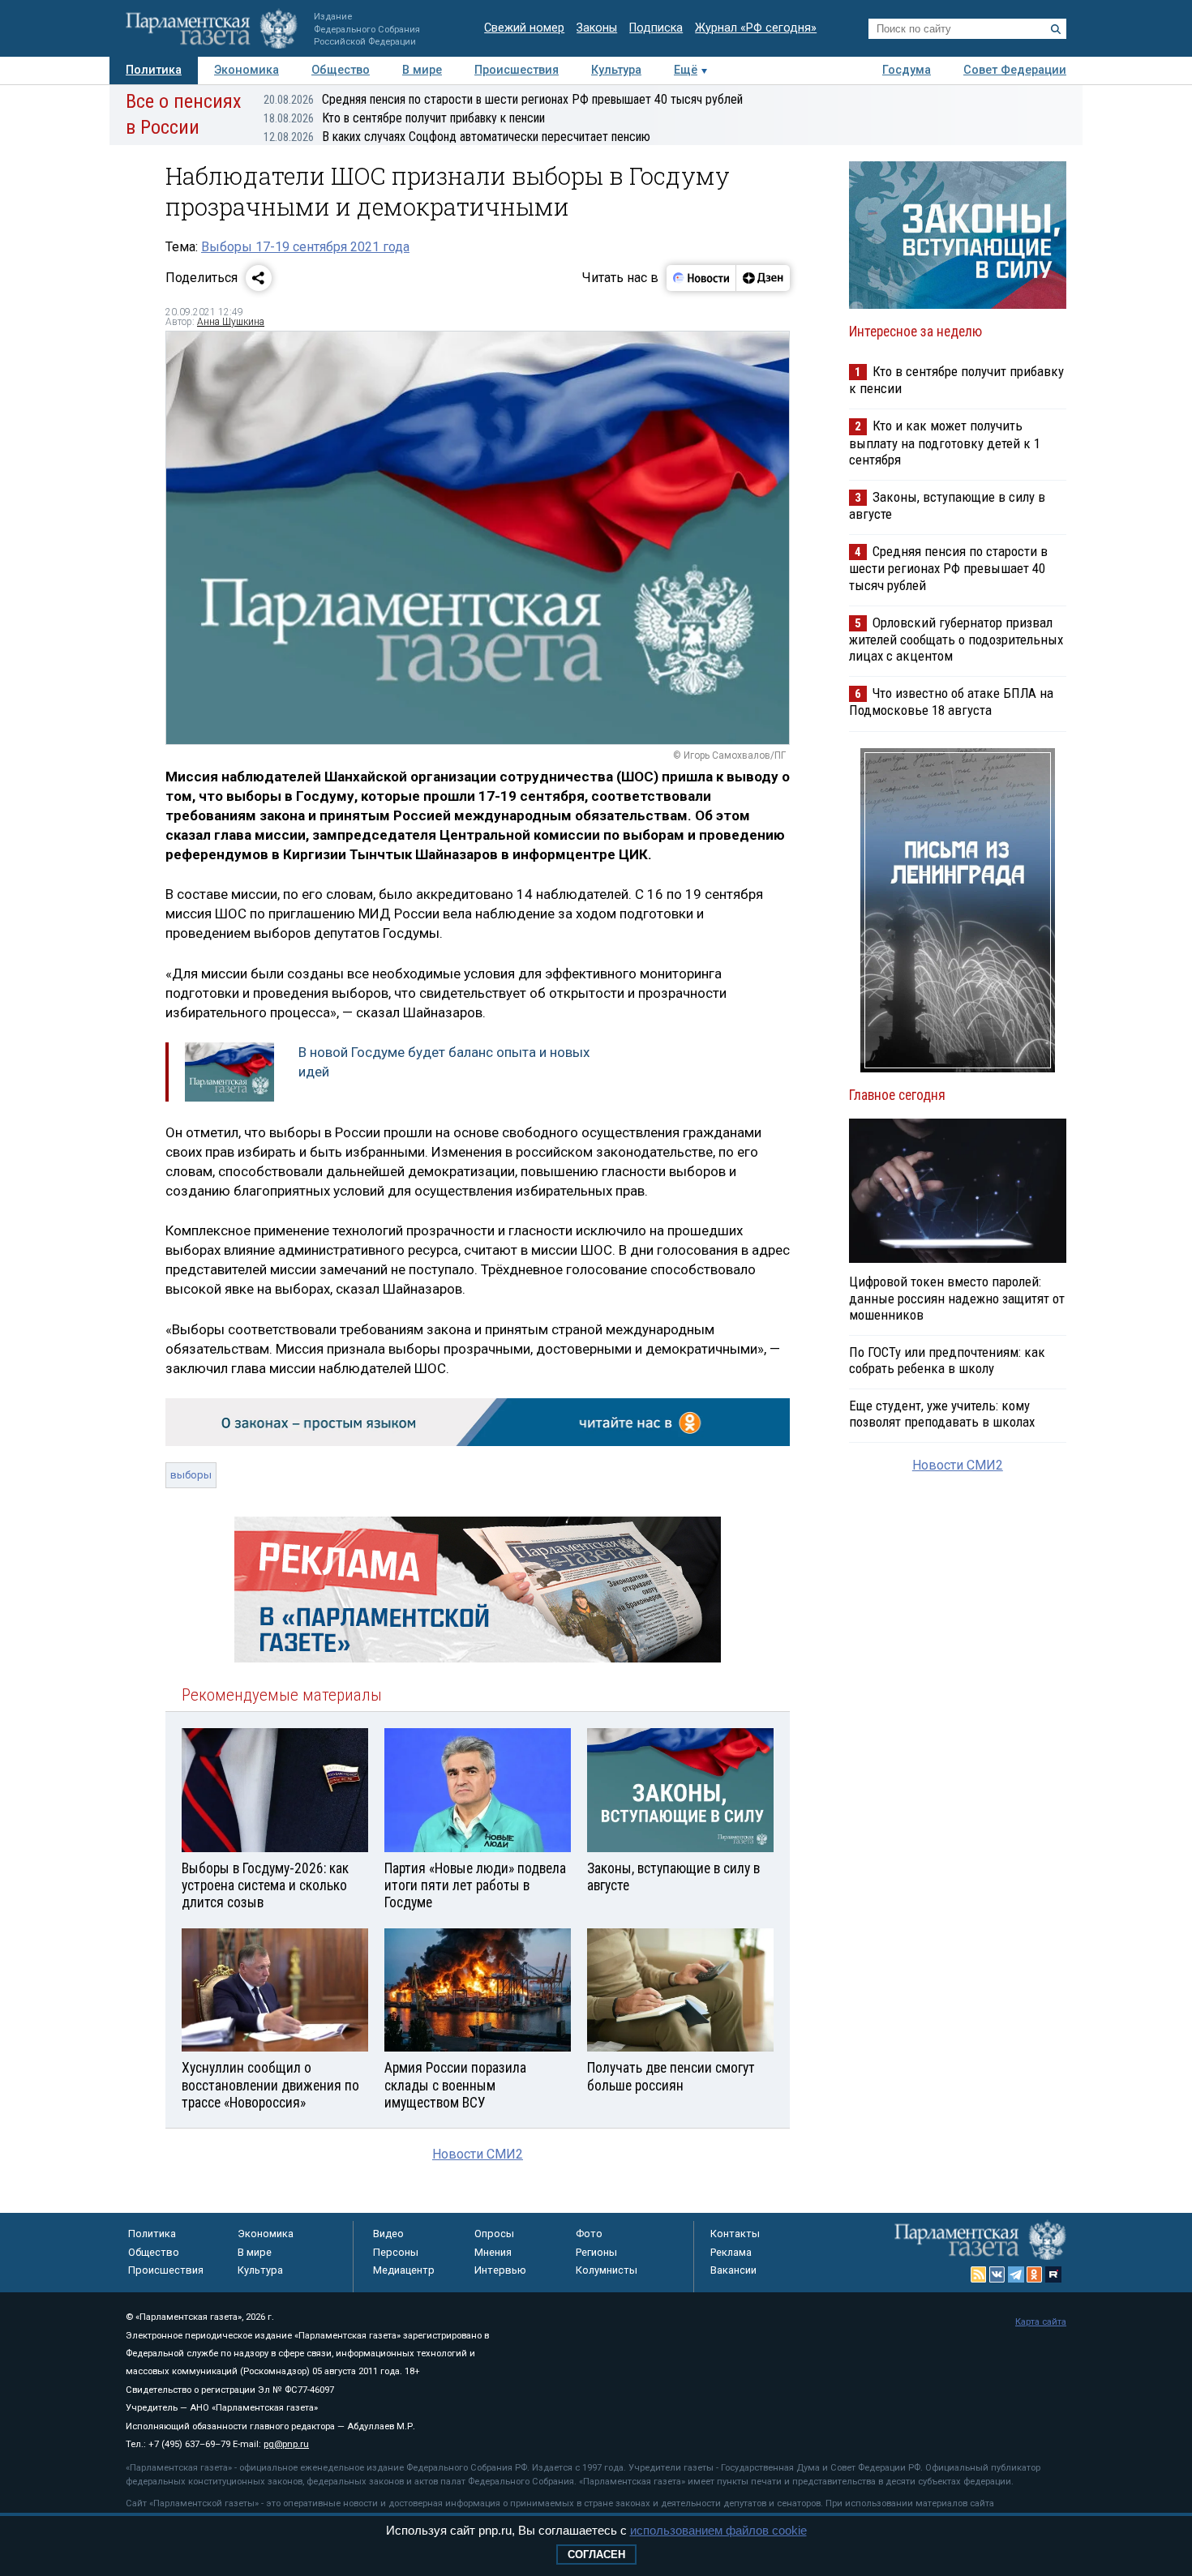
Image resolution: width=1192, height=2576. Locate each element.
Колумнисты (607, 2270)
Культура (616, 70)
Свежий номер (524, 28)
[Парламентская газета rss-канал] (979, 2274)
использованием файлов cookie (718, 2530)
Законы (597, 28)
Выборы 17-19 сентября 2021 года (305, 247)
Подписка (656, 28)
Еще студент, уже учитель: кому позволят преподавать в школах (942, 1414)
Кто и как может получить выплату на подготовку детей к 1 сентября (945, 442)
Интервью (500, 2270)
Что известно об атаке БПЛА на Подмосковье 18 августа (951, 702)
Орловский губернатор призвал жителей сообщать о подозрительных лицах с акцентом (956, 639)
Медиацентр (404, 2270)
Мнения (493, 2252)
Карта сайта (1041, 2322)
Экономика (247, 70)
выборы (191, 1475)
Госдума (907, 70)
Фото (589, 2234)
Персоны (396, 2252)
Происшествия (517, 70)
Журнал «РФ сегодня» (756, 28)
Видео (388, 2234)
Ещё (686, 70)
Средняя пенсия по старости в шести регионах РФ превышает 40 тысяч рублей (503, 99)
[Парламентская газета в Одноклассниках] (1035, 2274)
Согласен (596, 2555)
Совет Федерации (1015, 70)
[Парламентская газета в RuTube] (1053, 2274)
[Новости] (701, 278)
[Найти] (1056, 29)
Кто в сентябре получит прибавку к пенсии (404, 118)
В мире (422, 70)
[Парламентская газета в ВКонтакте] (997, 2274)
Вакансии (733, 2270)
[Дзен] (763, 278)
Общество (341, 70)
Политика (154, 70)
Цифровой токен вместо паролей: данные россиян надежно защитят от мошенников (957, 1298)
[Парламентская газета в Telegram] (1016, 2274)
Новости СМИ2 (478, 2154)
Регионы (596, 2252)
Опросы (494, 2234)
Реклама (731, 2252)
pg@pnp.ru (286, 2444)
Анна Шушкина (231, 322)
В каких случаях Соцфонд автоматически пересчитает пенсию (457, 137)
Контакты (735, 2234)
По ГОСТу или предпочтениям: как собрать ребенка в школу (947, 1360)
